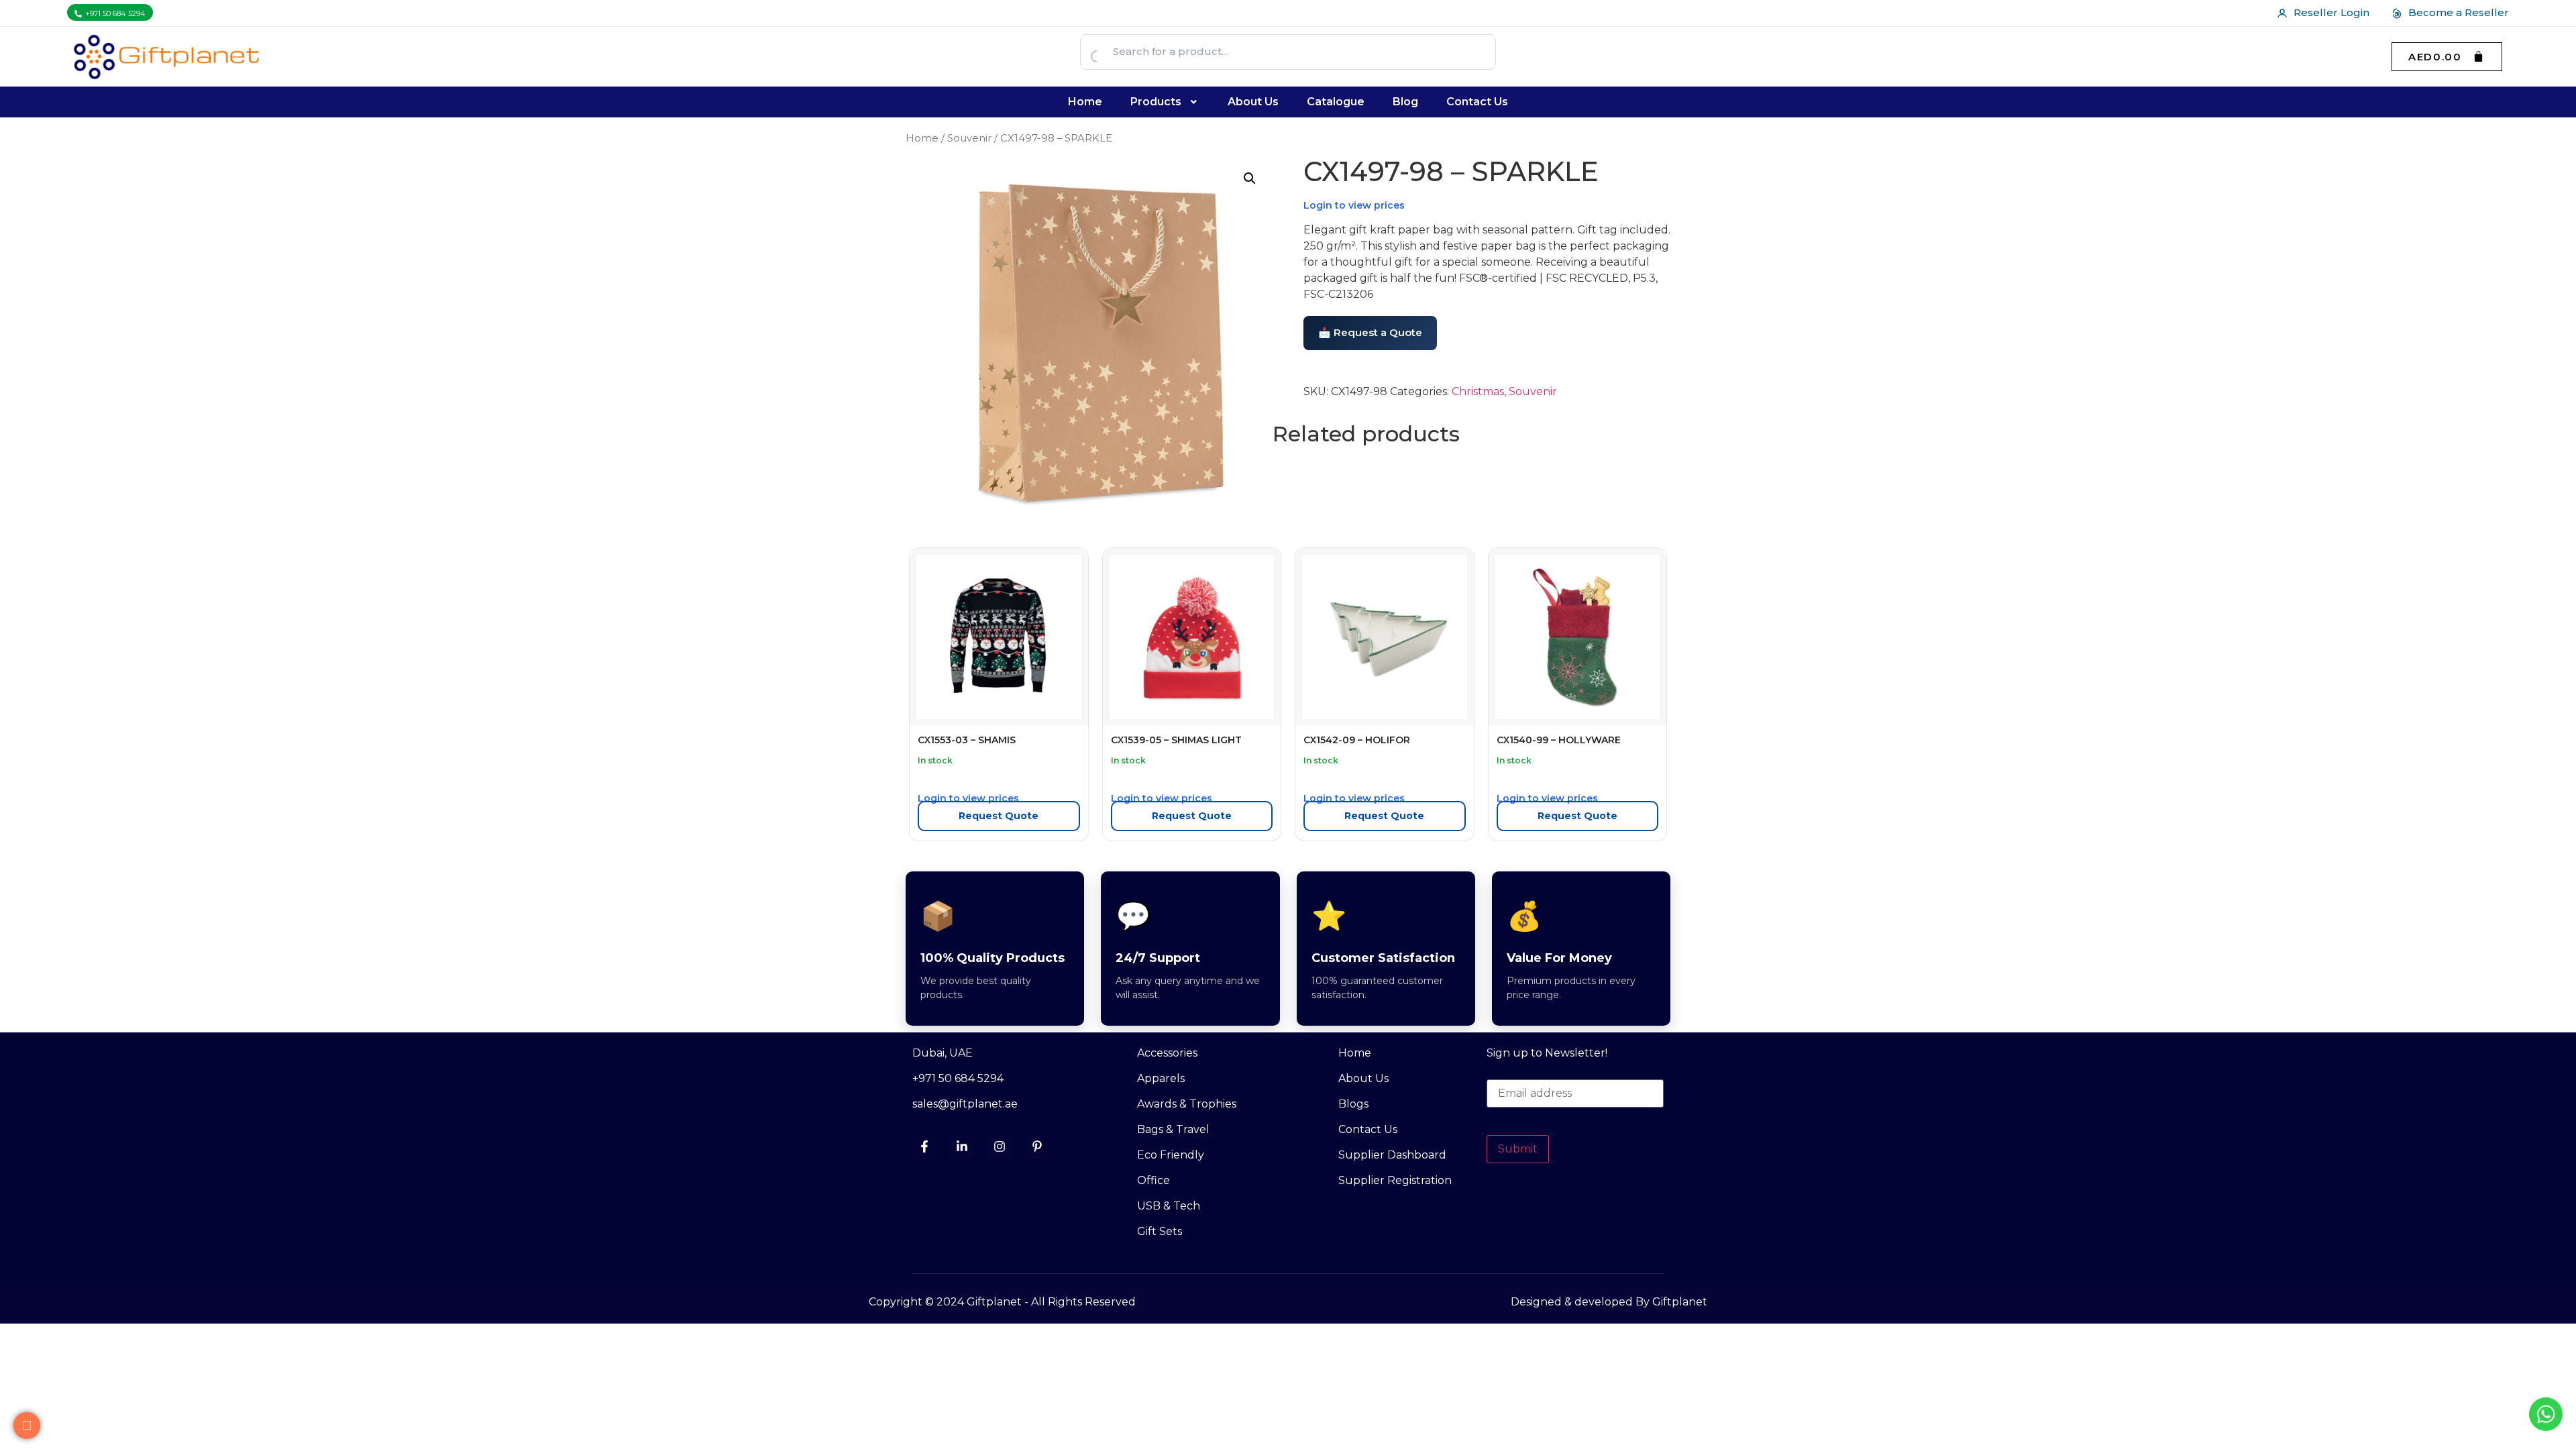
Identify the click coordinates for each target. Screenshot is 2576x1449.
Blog (1405, 102)
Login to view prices (1354, 205)
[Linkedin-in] (962, 1146)
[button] (1165, 102)
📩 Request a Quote (1370, 332)
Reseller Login (2331, 12)
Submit (1518, 1149)
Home (1085, 102)
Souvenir (969, 138)
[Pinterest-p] (1037, 1146)
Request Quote (999, 816)
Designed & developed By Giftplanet (1609, 1302)
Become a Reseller (2459, 12)
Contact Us (1477, 102)
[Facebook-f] (924, 1146)
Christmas (1478, 391)
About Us (1253, 102)
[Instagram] (1000, 1146)
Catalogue (1336, 102)
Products (1156, 102)
